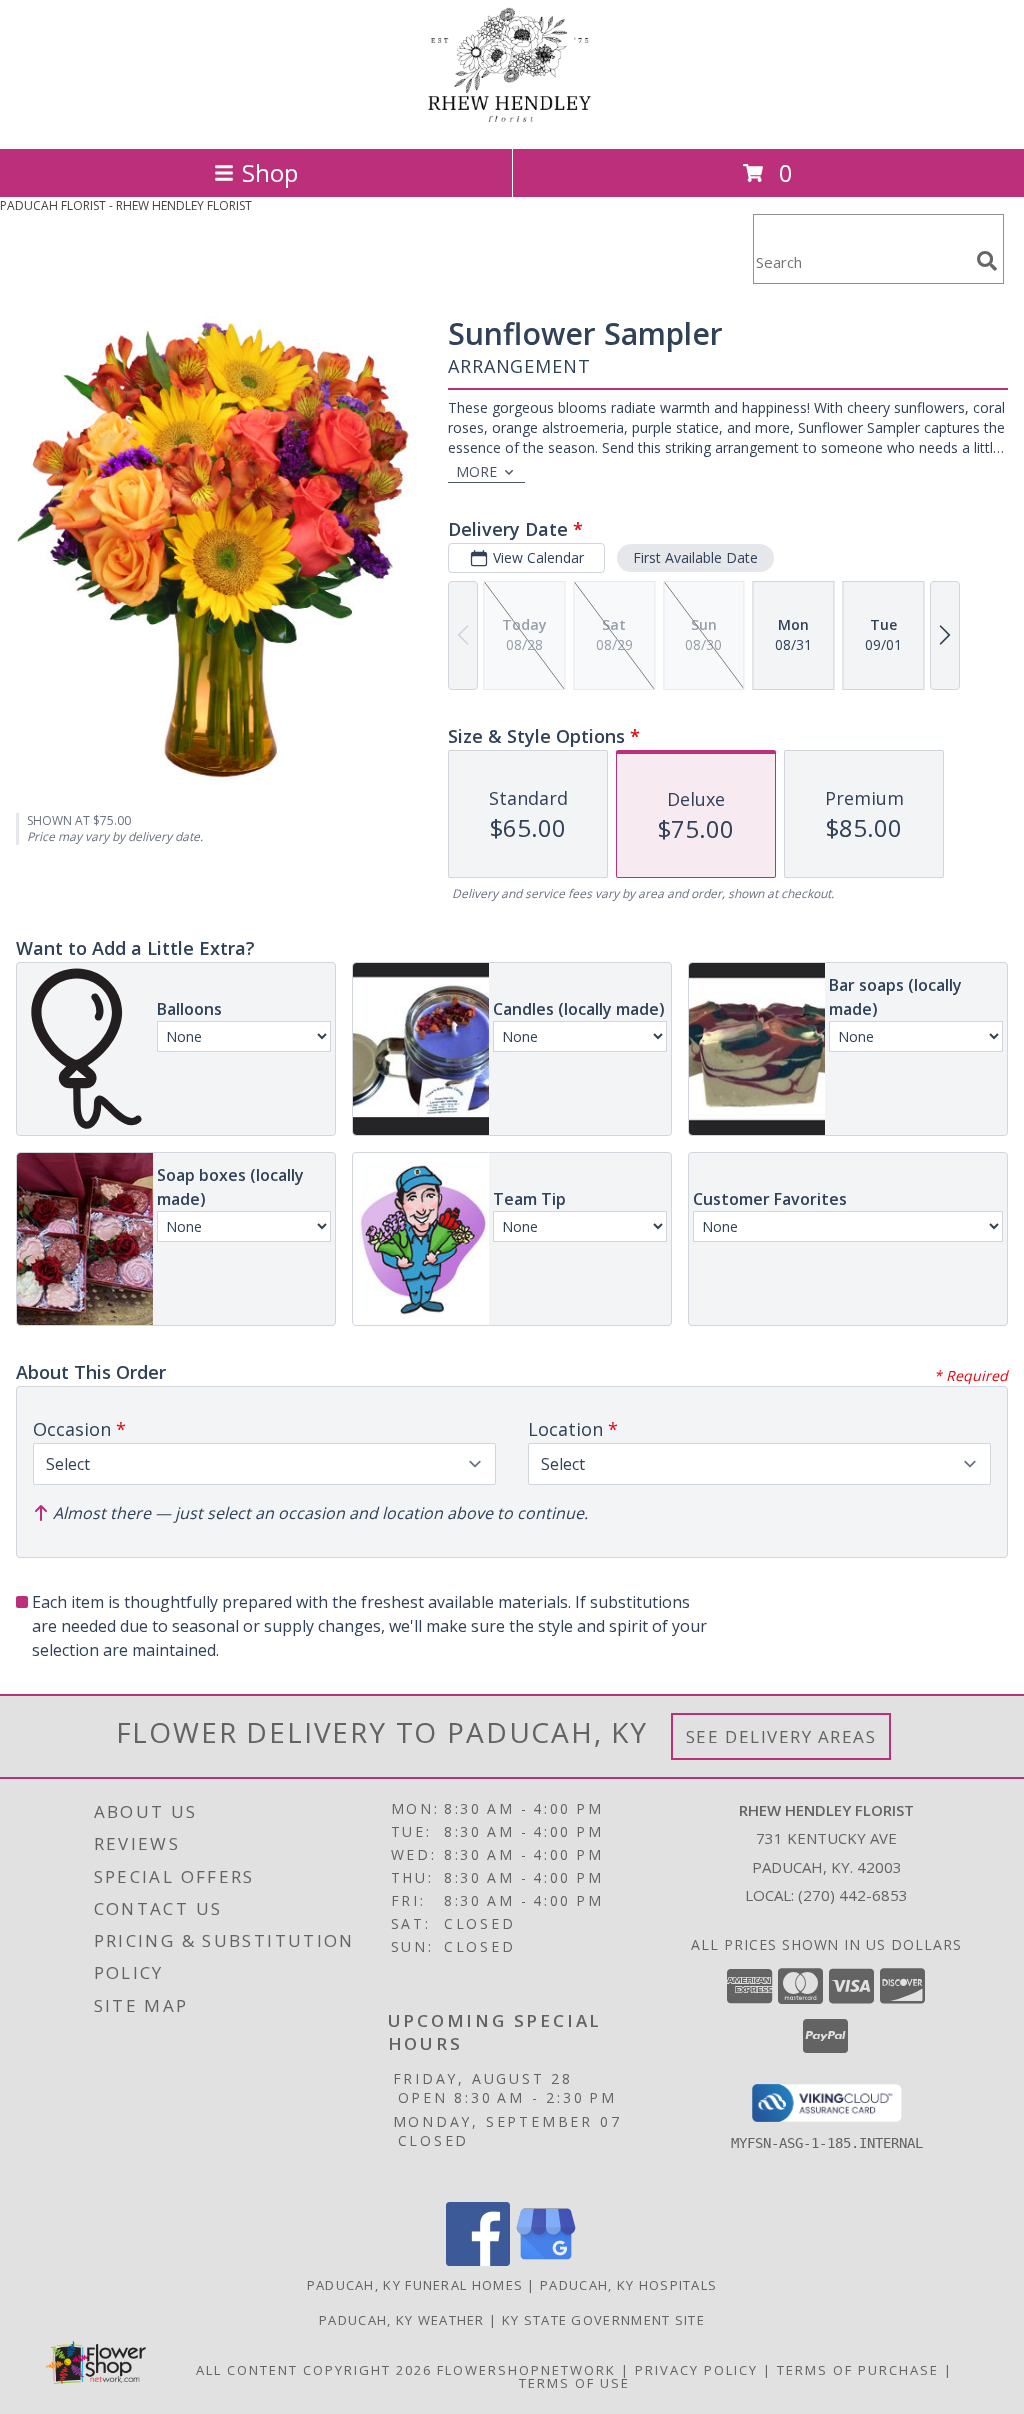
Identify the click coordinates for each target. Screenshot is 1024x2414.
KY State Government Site (603, 2320)
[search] (987, 261)
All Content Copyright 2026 (314, 2370)
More (476, 471)
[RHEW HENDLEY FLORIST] (512, 119)
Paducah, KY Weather (402, 2320)
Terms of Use (574, 2383)
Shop (270, 172)
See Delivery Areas (781, 1736)
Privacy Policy (696, 2370)
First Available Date (695, 557)
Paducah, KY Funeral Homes (415, 2285)
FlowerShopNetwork (526, 2370)
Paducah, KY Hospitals (628, 2285)
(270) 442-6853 (853, 1895)
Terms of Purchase (858, 2370)
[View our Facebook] (478, 2260)
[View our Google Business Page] (546, 2260)
